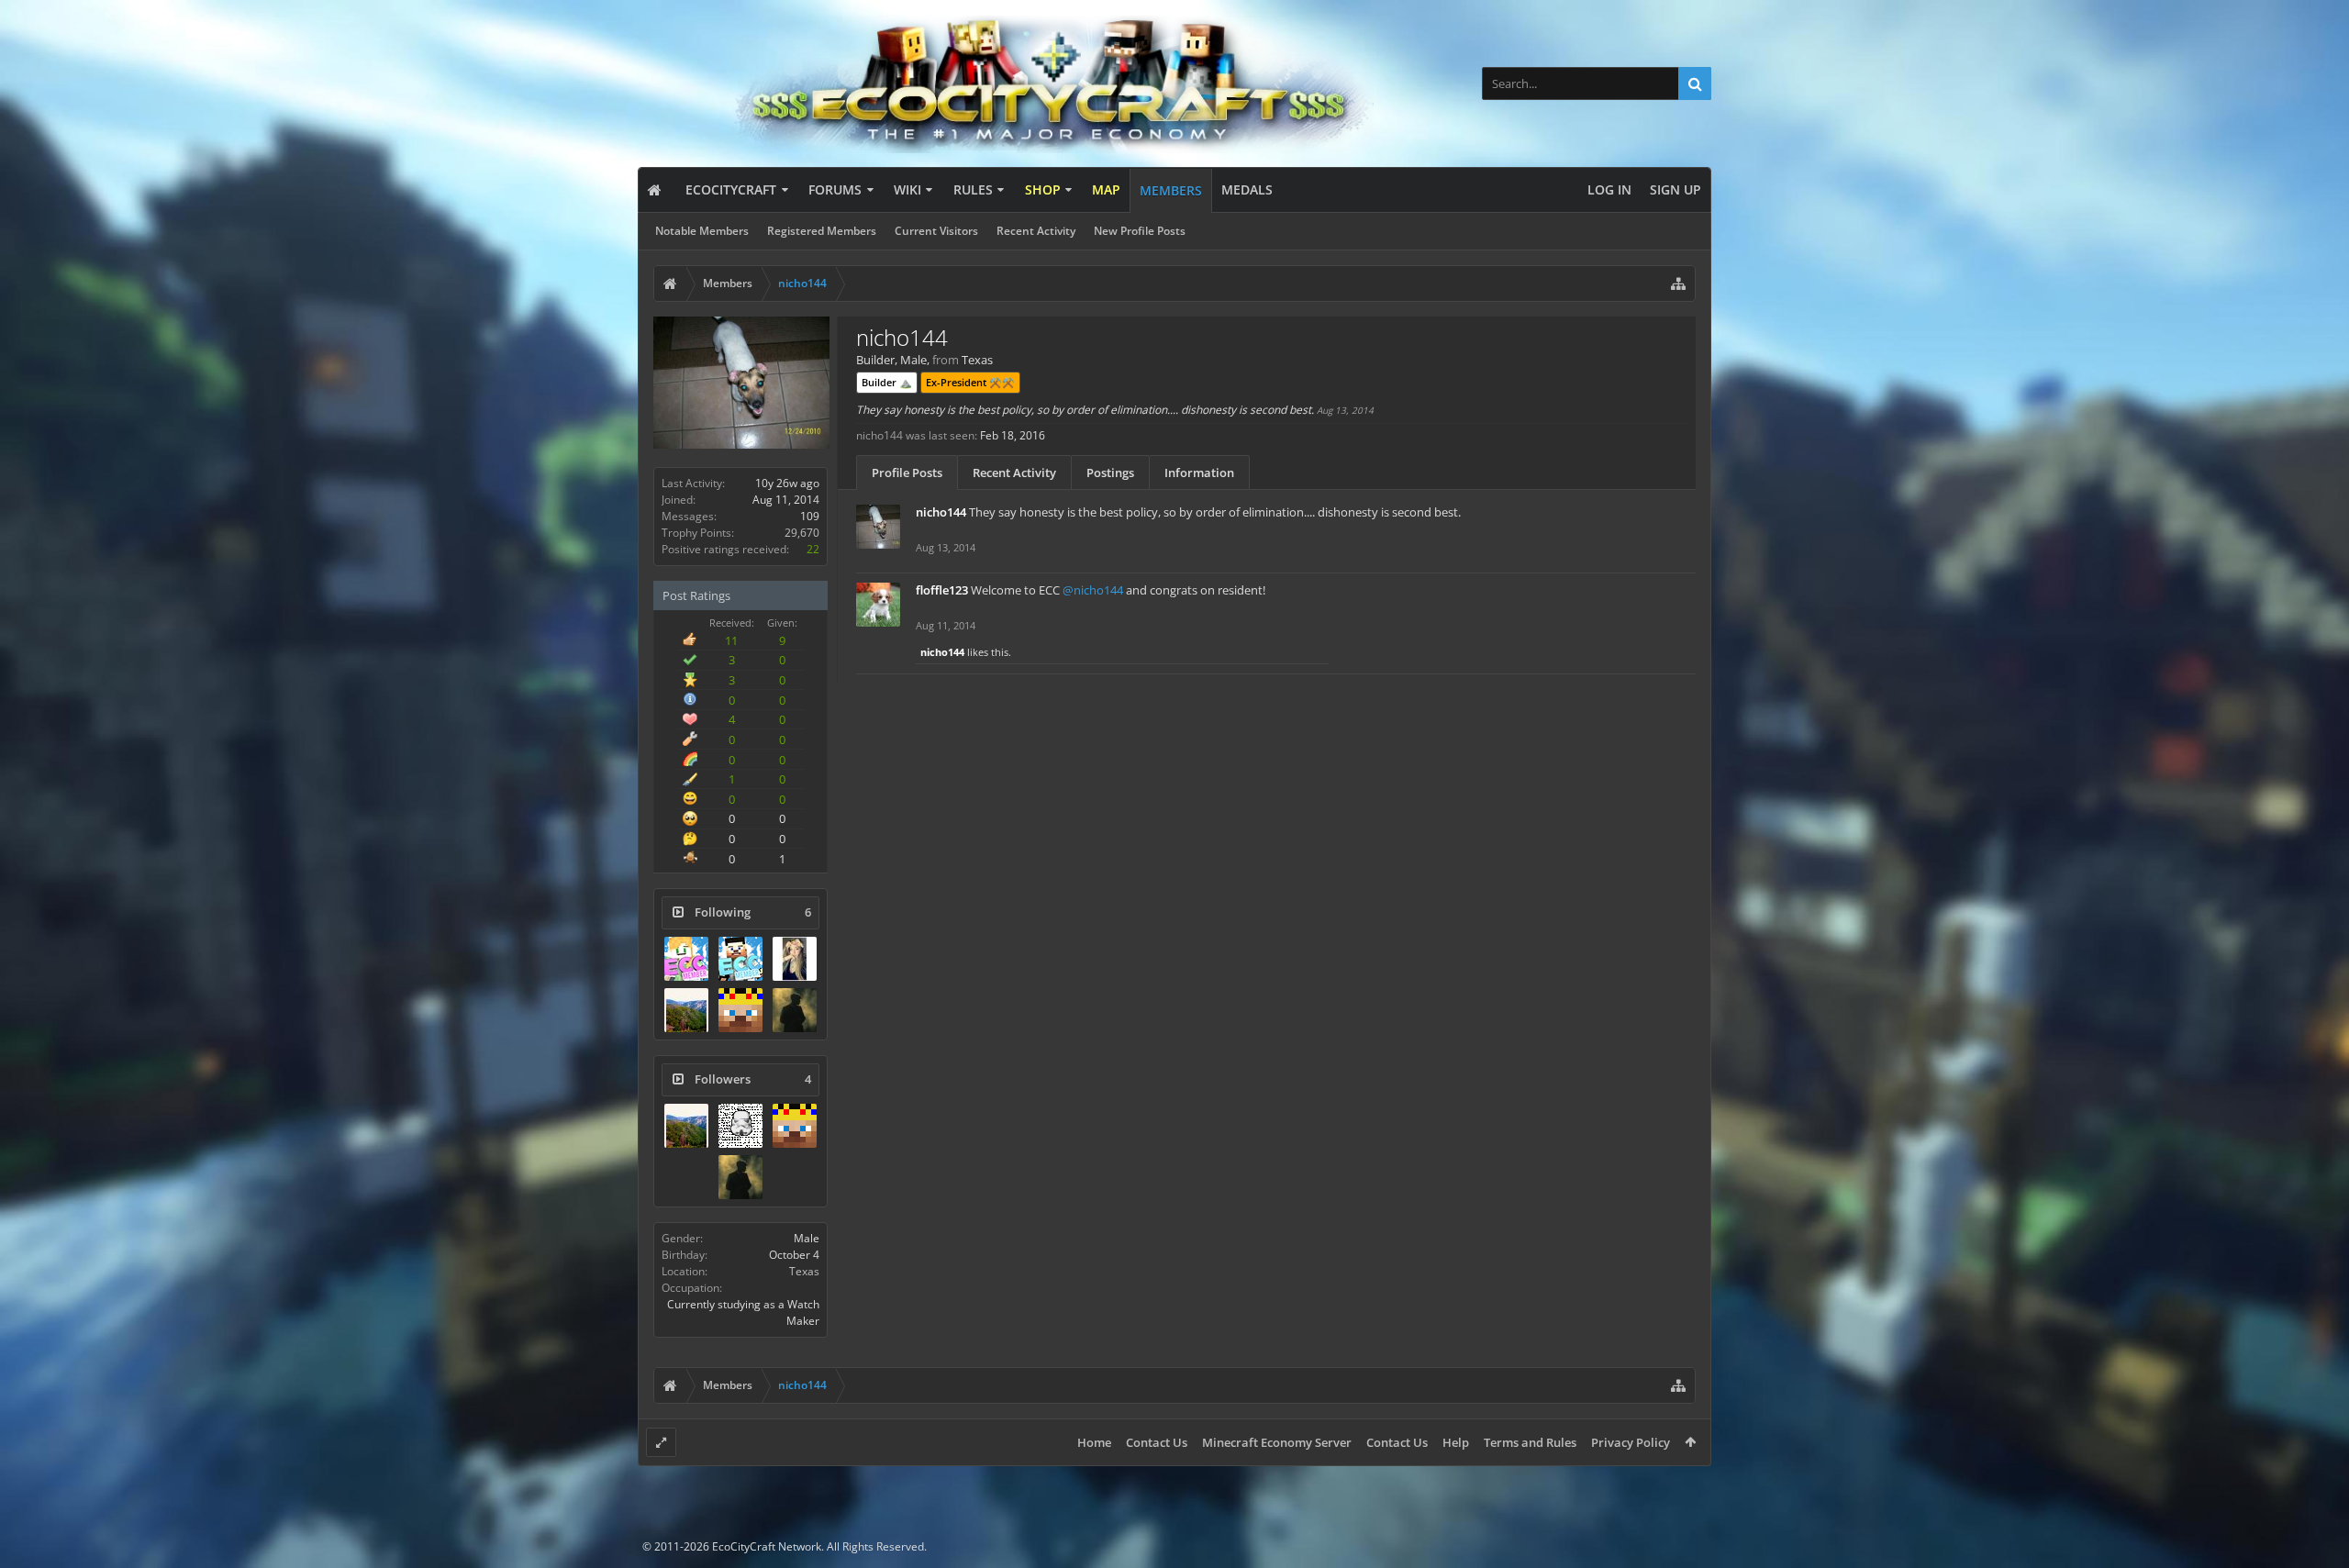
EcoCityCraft (731, 189)
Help (1456, 1442)
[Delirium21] (795, 1010)
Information (1199, 473)
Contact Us (1157, 1442)
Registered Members (822, 231)
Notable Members (702, 231)
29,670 (802, 533)
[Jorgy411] (740, 1126)
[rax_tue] (686, 1010)
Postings (1110, 473)
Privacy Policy (1631, 1442)
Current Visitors (936, 231)
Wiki (907, 189)
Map (1106, 189)
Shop (1043, 189)
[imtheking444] (740, 1010)
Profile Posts (907, 473)
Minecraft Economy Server (1277, 1442)
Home (1094, 1442)
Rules (973, 189)
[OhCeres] (795, 959)
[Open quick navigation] (1678, 284)
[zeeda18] (740, 959)
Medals (1247, 189)
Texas (804, 1271)
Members (1171, 190)
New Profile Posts (1140, 231)
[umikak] (686, 959)
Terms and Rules (1530, 1442)
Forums (835, 189)
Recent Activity (1036, 231)
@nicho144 (1093, 590)
